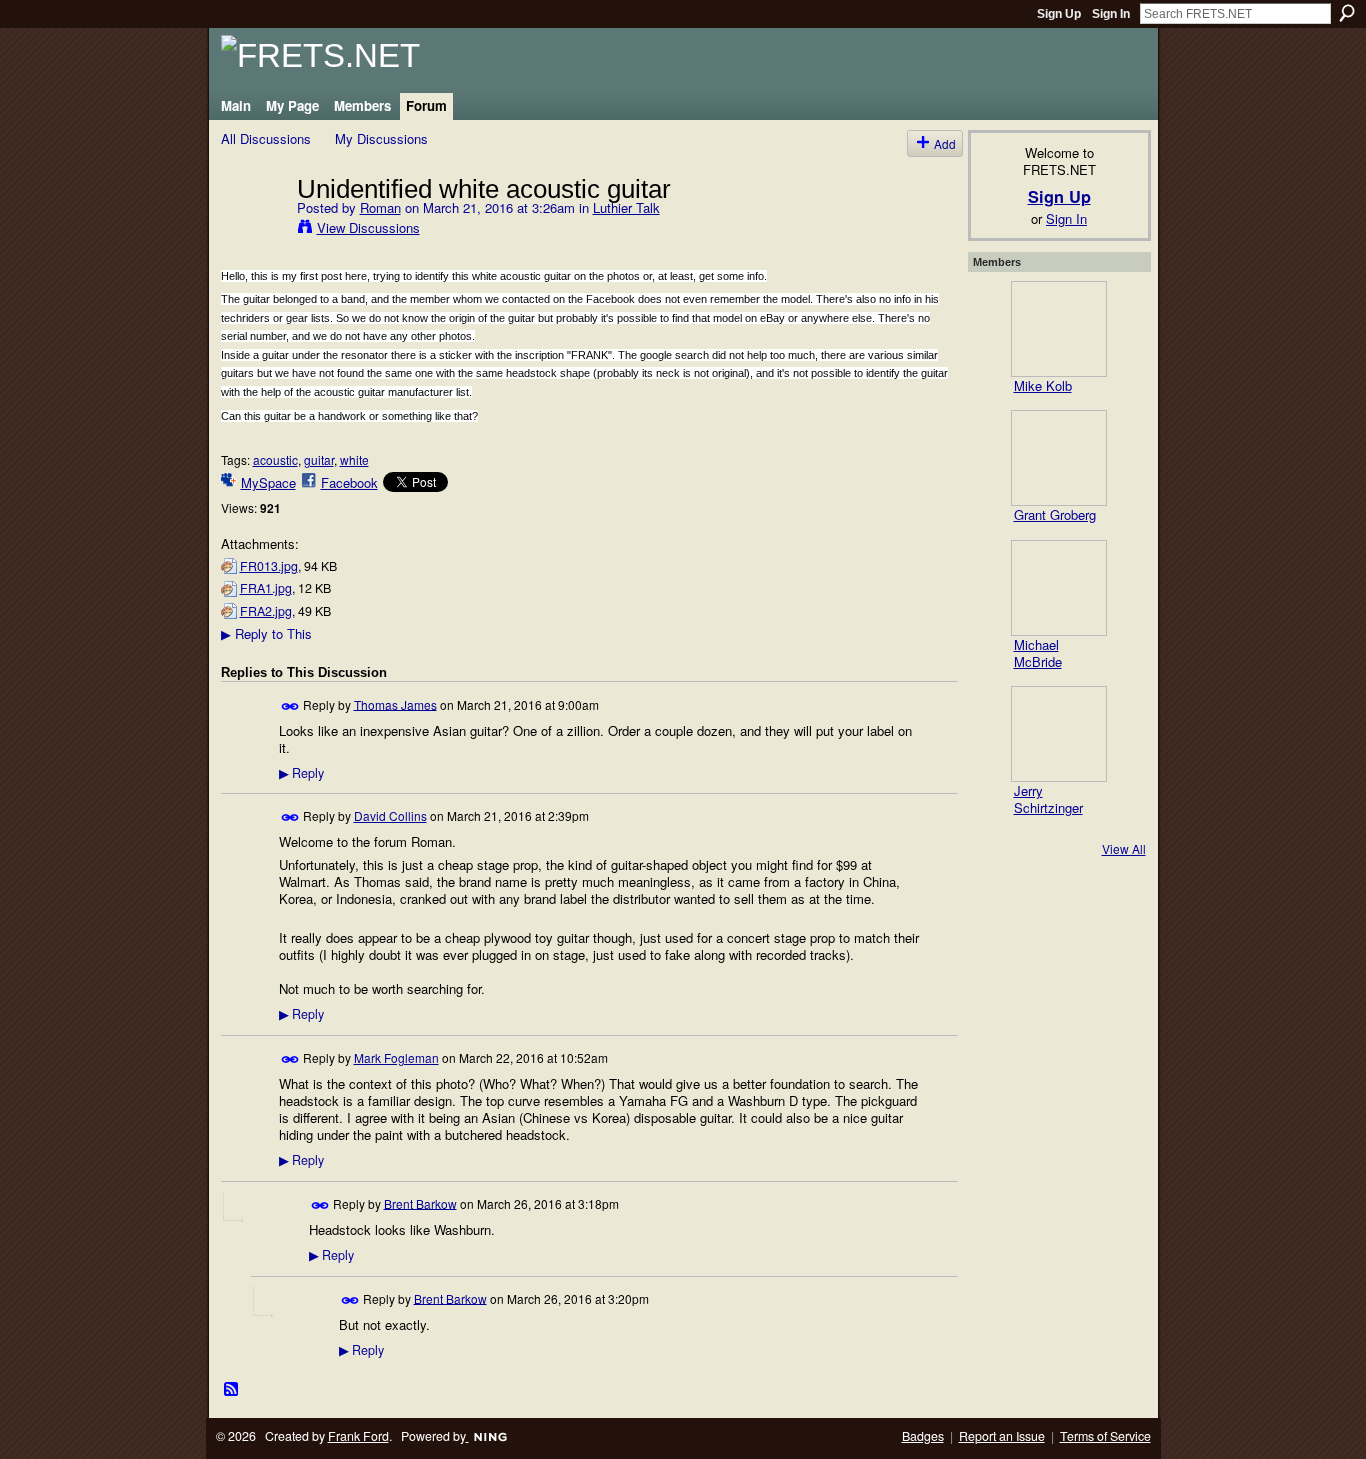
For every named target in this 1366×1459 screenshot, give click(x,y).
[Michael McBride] (1059, 588)
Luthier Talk (626, 207)
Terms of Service (1105, 1436)
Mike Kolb (1043, 385)
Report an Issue (1002, 1436)
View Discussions (368, 227)
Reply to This (266, 633)
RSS (232, 1390)
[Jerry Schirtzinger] (1059, 734)
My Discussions (381, 138)
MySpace (268, 482)
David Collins (390, 815)
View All (1124, 848)
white (354, 459)
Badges (923, 1436)
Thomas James (395, 703)
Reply (301, 773)
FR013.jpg (269, 566)
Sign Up (1059, 14)
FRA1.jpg (266, 588)
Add (945, 143)
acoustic (275, 459)
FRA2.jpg (266, 611)
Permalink (290, 706)
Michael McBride (1038, 653)
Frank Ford (358, 1436)
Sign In (1111, 14)
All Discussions (266, 138)
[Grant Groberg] (1059, 458)
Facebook (349, 482)
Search (1347, 13)
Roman (380, 207)
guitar (319, 459)
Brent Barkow (420, 1202)
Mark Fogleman (396, 1057)
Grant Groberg (1055, 514)
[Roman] (253, 230)
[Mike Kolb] (1059, 329)
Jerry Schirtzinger (1048, 799)
